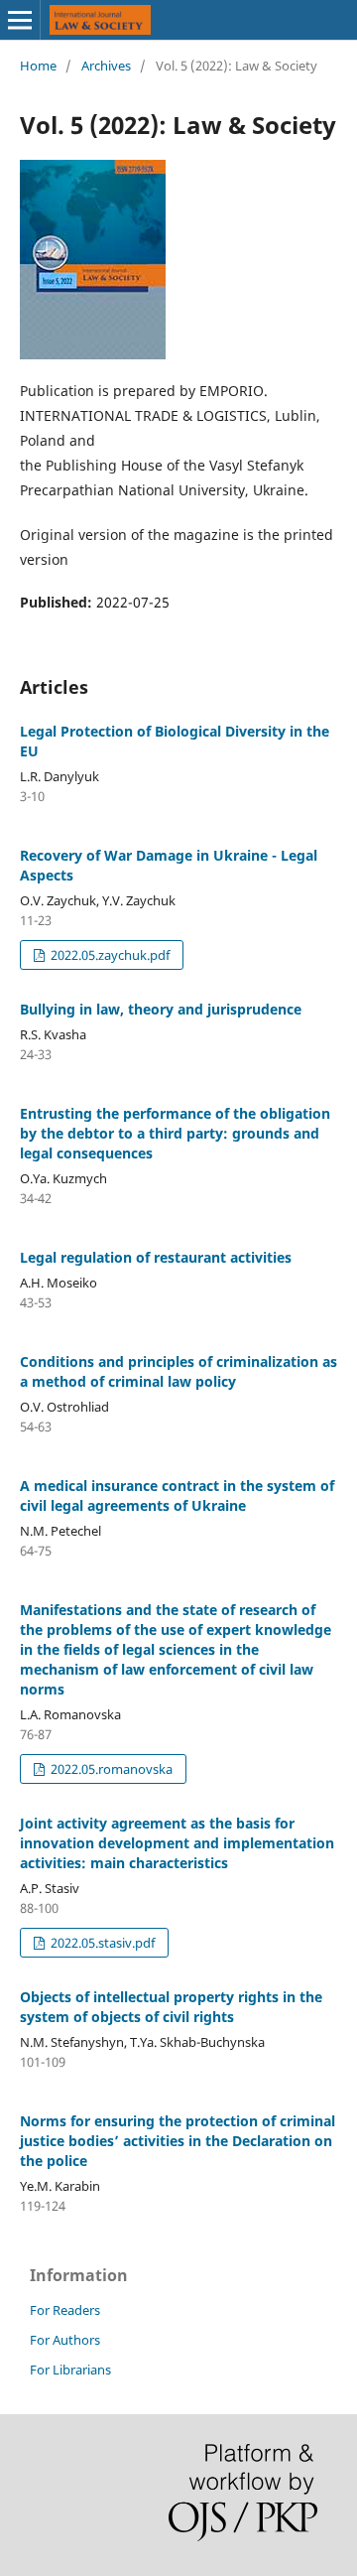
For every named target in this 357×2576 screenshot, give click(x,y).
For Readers (65, 2310)
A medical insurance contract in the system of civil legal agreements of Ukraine (177, 1495)
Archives (106, 66)
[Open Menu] (20, 20)
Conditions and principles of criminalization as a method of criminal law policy (178, 1371)
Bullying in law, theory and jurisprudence (161, 1009)
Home (38, 66)
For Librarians (70, 2370)
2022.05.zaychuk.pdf (109, 955)
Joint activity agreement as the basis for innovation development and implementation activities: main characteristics (177, 1843)
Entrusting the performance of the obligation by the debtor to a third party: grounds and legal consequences (175, 1133)
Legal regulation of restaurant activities (156, 1257)
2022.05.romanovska (110, 1769)
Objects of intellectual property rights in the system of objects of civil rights (171, 2007)
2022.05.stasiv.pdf (101, 1943)
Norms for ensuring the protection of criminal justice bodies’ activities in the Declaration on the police (178, 2141)
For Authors (65, 2340)
